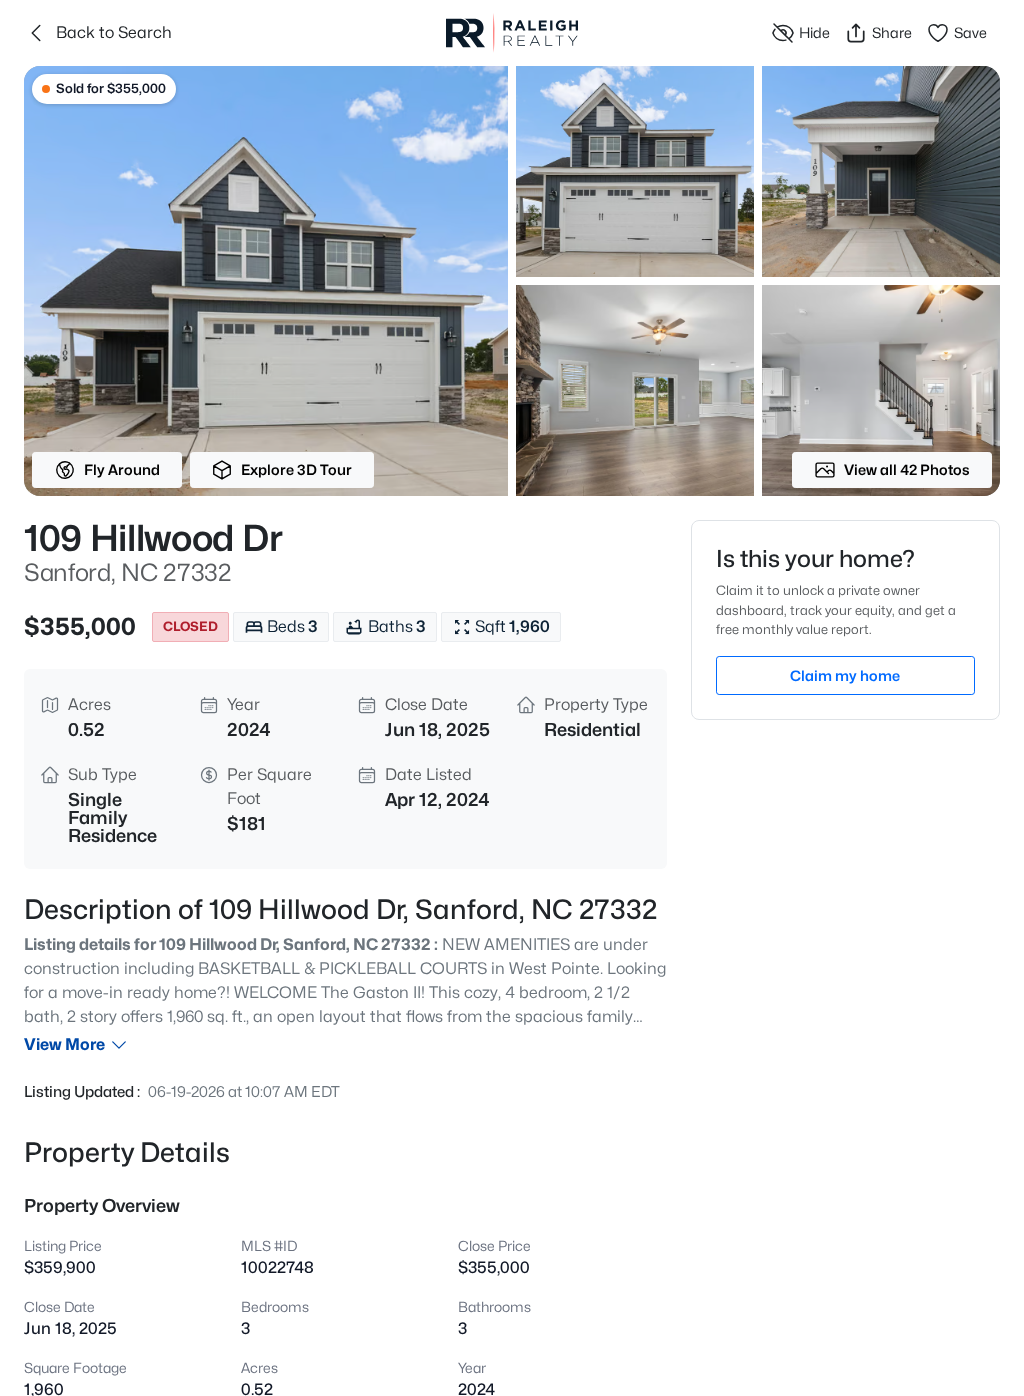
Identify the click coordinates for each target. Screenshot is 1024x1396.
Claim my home (845, 675)
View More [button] (64, 1044)
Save (970, 32)
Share (892, 32)
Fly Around (122, 469)
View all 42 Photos (907, 469)
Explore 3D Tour (296, 469)
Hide (814, 32)
